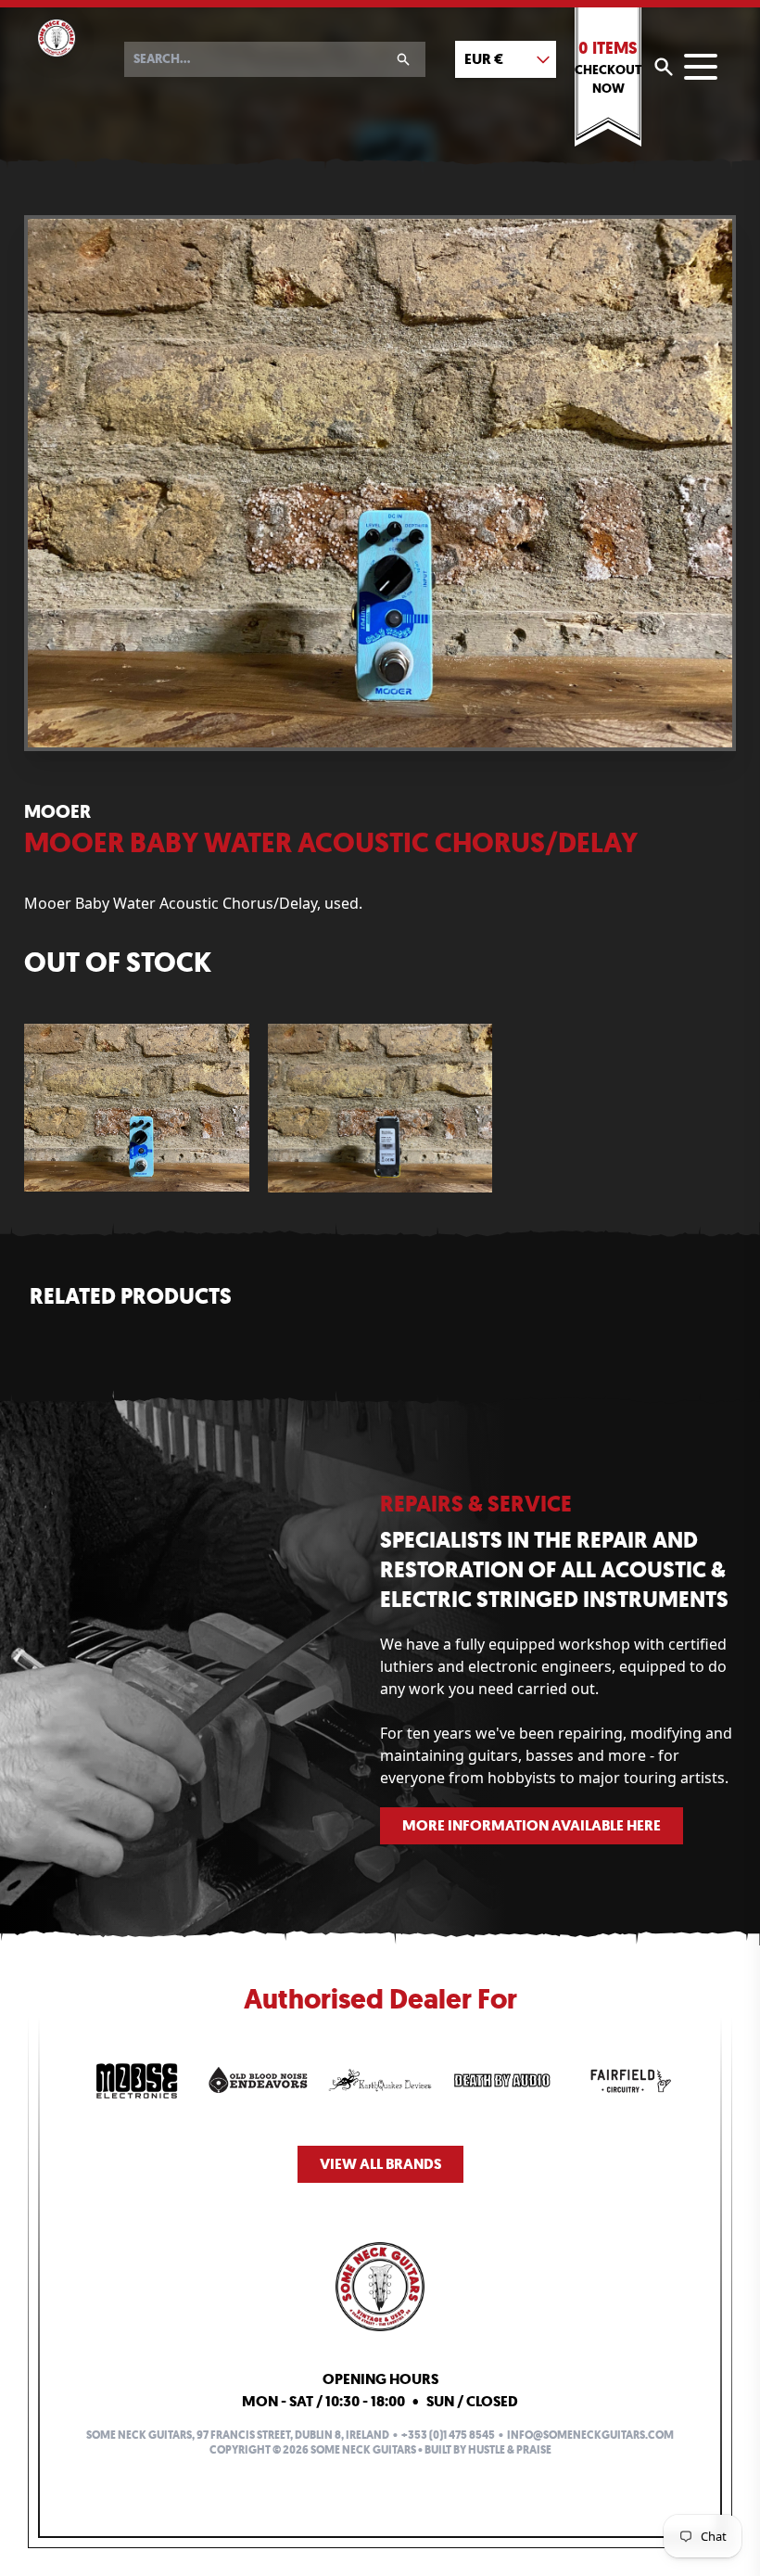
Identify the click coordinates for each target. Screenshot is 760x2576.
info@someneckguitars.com (590, 2435)
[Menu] (701, 67)
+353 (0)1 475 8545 (448, 2435)
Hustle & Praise (510, 2450)
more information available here (532, 1825)
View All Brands (380, 2164)
